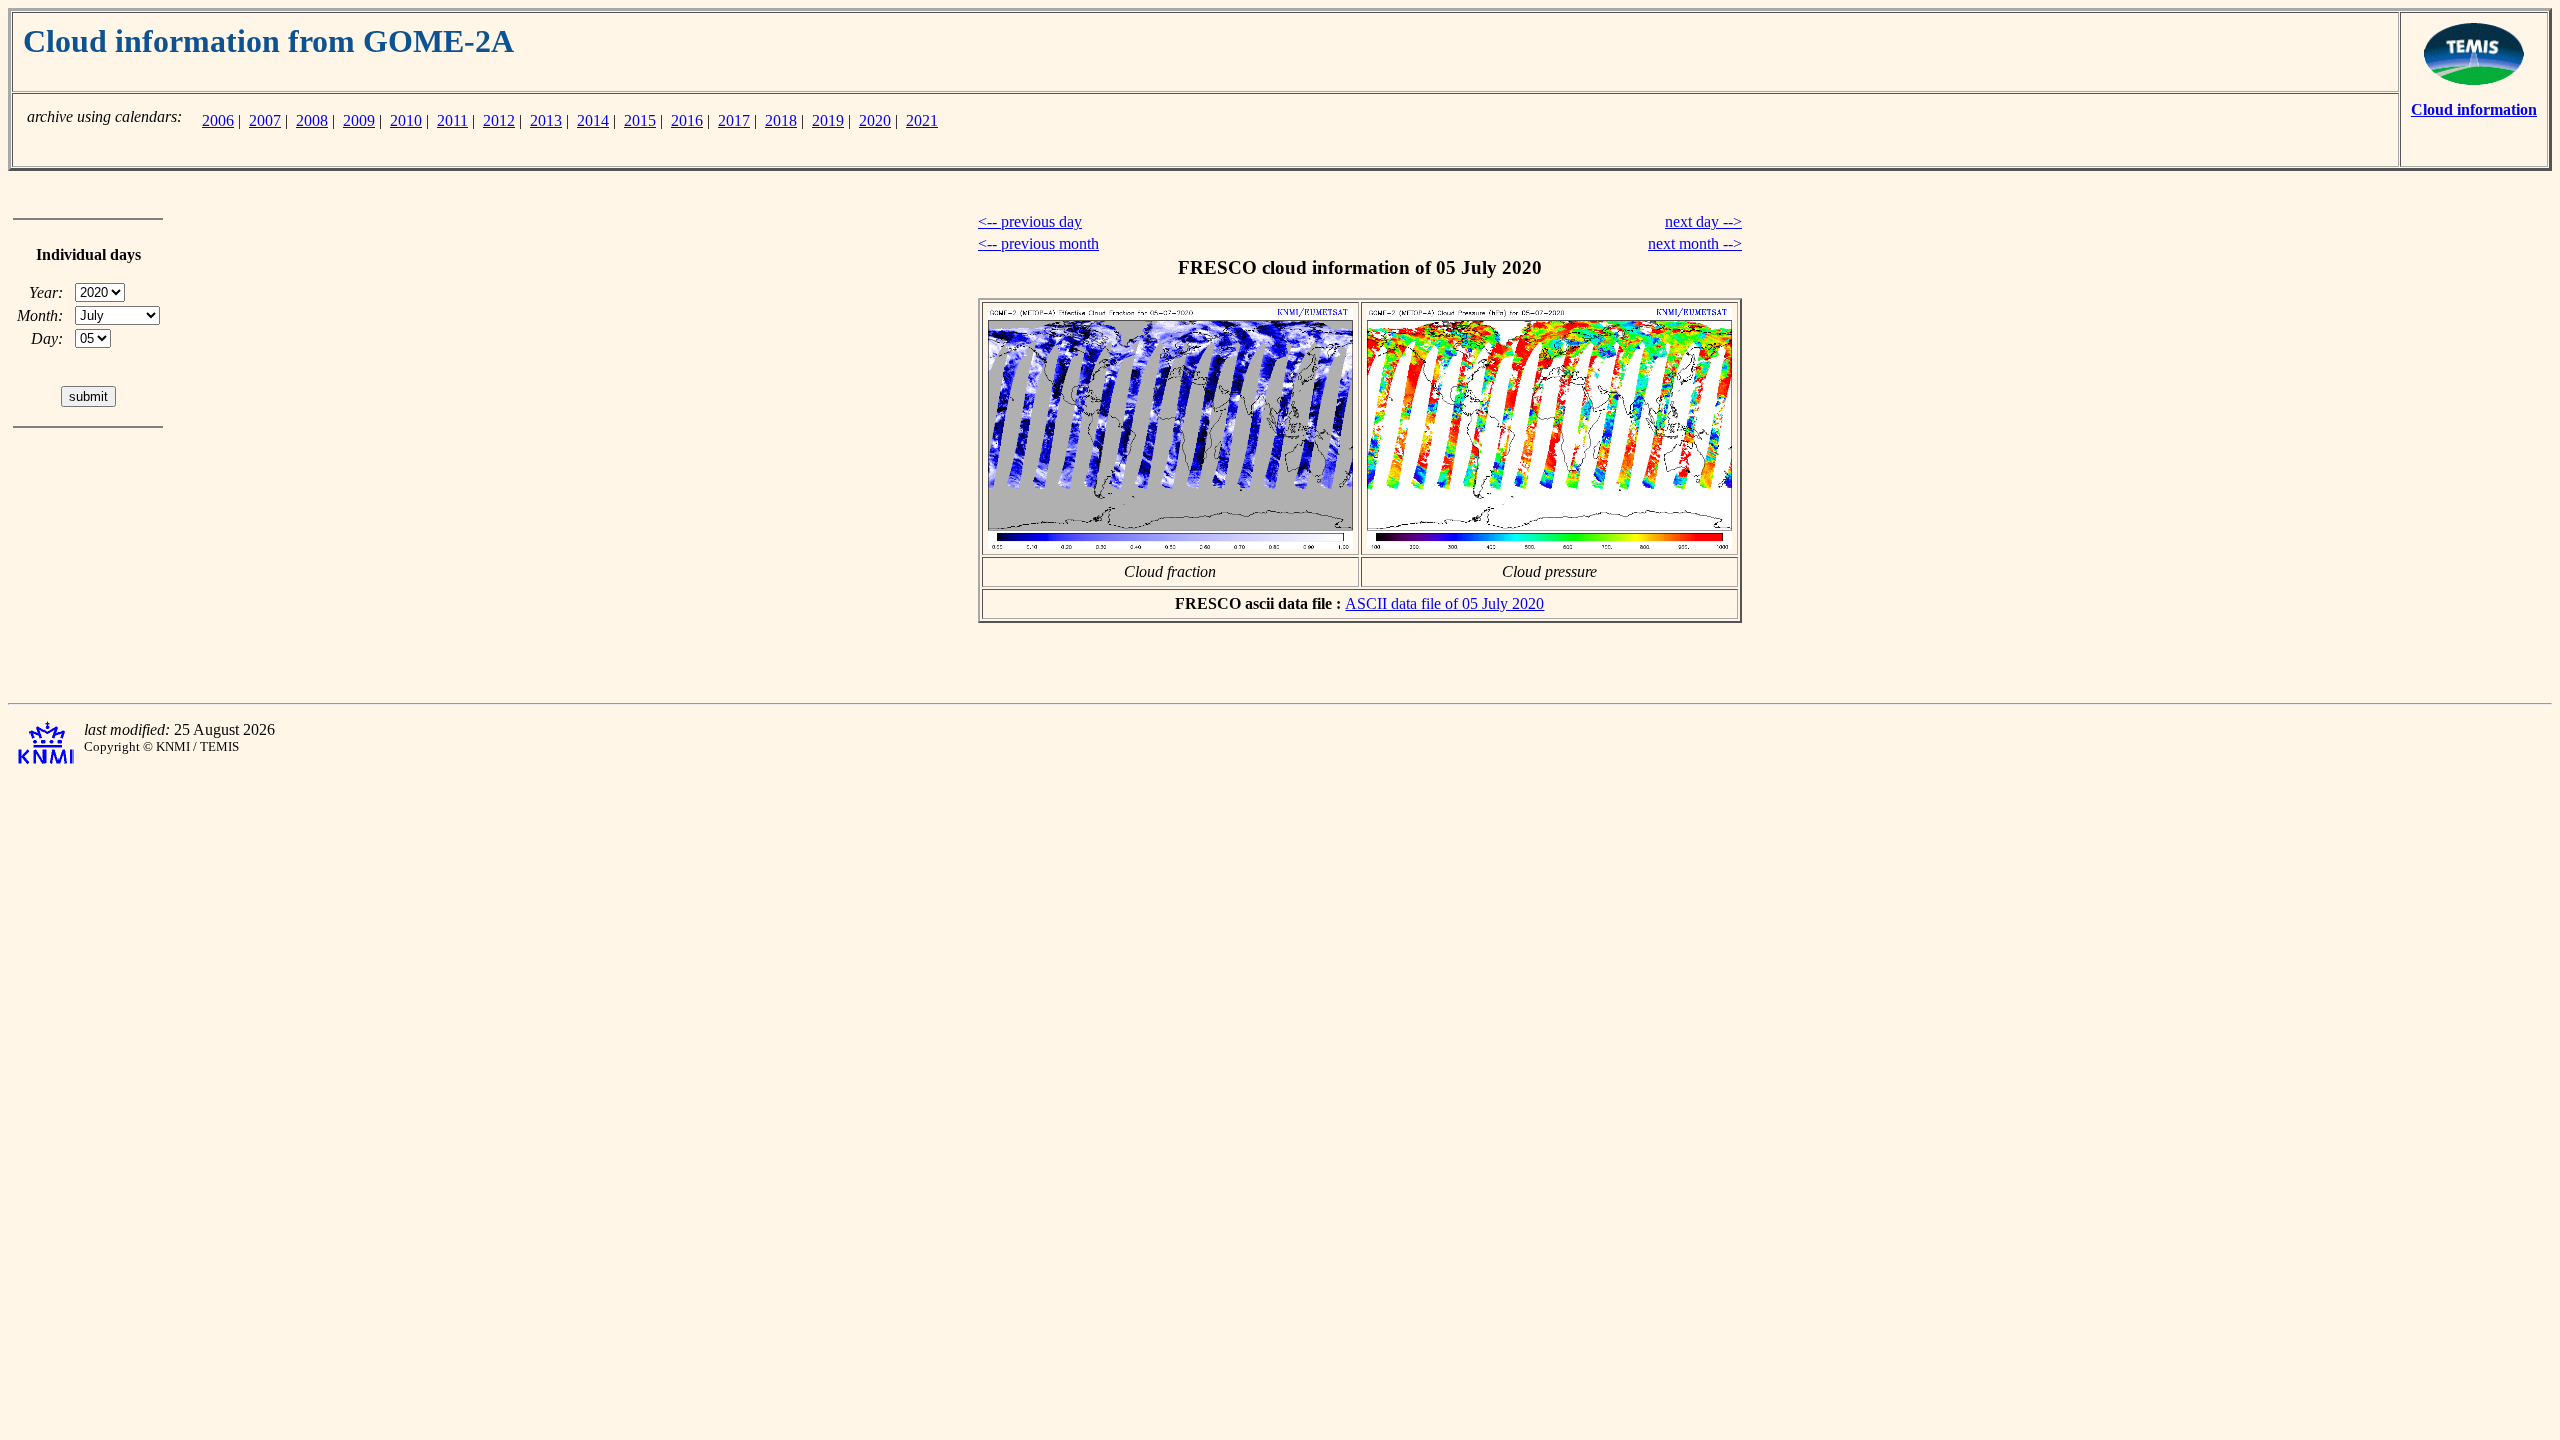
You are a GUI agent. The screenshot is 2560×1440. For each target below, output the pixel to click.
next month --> (1695, 243)
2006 (218, 120)
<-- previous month (1038, 243)
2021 (922, 120)
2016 (687, 120)
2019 (828, 120)
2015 (640, 120)
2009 (359, 120)
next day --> (1703, 221)
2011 (452, 120)
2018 (781, 120)
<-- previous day (1030, 221)
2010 (406, 120)
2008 (312, 120)
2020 (875, 120)
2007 (265, 120)
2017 (734, 120)
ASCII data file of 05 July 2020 (1444, 603)
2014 (593, 120)
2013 (546, 120)
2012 (499, 120)
